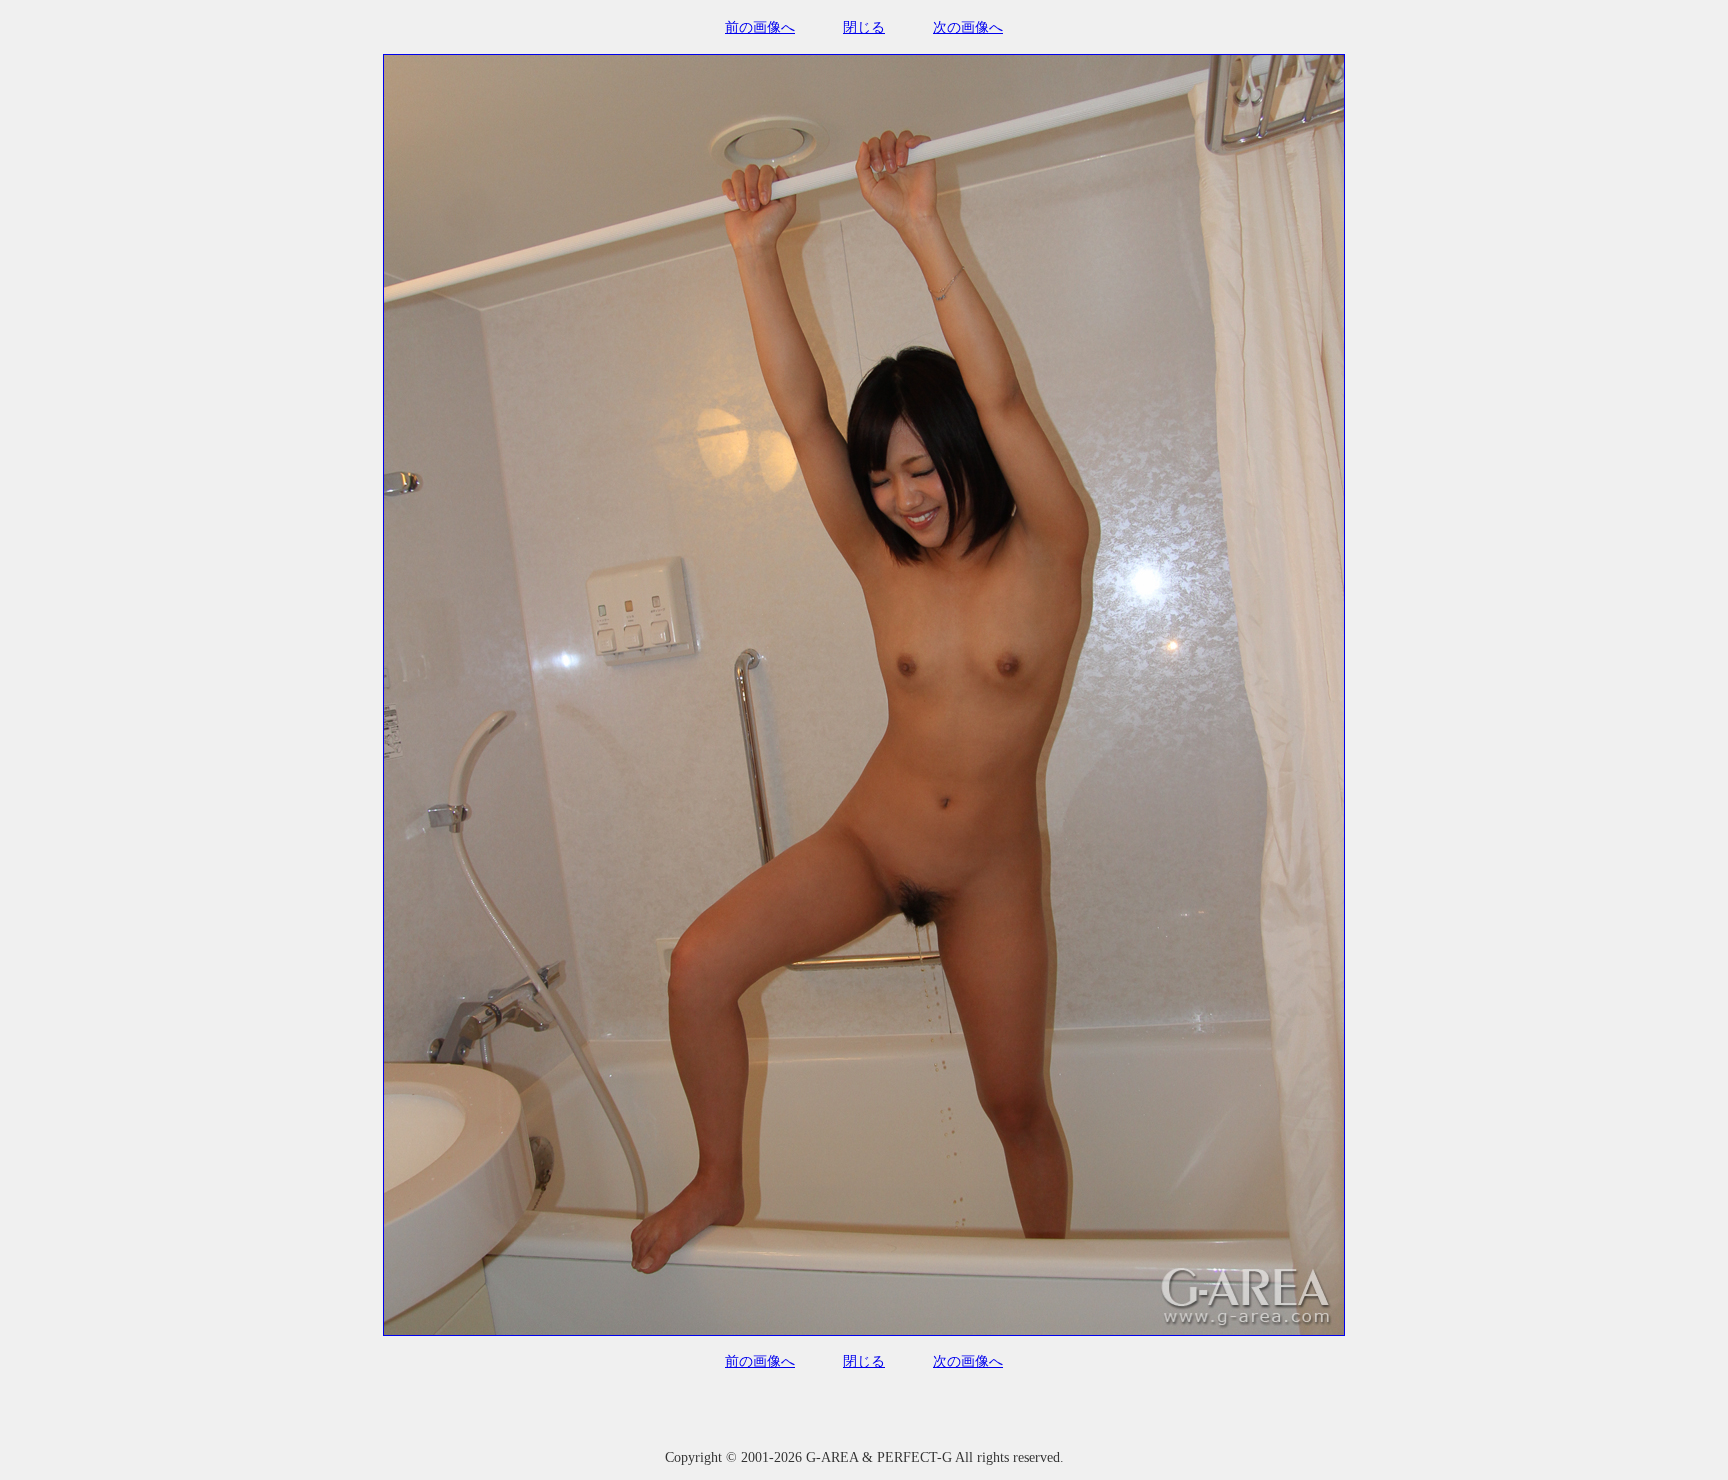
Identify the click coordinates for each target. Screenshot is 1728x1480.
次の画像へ (968, 27)
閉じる (864, 27)
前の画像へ (760, 27)
